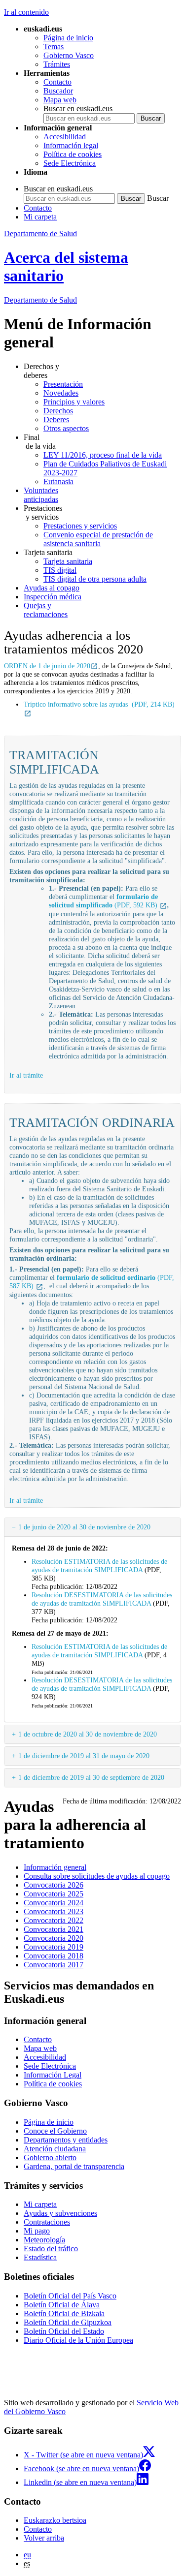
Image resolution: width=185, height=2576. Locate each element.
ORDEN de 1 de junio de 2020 (47, 666)
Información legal (71, 145)
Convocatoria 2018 (54, 1956)
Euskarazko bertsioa (55, 2520)
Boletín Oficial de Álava (62, 2305)
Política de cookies (73, 154)
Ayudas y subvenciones (60, 2213)
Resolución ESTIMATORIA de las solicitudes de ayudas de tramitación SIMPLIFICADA (99, 1566)
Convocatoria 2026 (54, 1885)
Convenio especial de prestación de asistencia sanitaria (98, 539)
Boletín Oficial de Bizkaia (64, 2313)
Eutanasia (58, 481)
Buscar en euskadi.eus (78, 109)
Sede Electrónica (70, 163)
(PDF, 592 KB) (104, 901)
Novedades (61, 393)
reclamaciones (46, 610)
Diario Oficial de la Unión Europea (78, 2340)
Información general (55, 1867)
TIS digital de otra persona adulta (95, 579)
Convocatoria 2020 (54, 1938)
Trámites (57, 64)
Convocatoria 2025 (54, 1894)
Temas (54, 47)
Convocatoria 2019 (54, 1947)
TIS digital (60, 570)
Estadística (40, 2257)
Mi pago (37, 2231)
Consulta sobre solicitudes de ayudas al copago (97, 1876)
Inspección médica (53, 597)
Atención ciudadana (55, 2149)
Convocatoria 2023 (54, 1911)
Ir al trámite (26, 1075)
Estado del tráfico (51, 2249)
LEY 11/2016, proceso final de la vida (103, 455)
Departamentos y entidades (66, 2140)
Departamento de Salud (40, 233)
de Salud (40, 300)
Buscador (58, 91)
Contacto (57, 82)
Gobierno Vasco (69, 55)
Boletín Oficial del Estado (64, 2331)
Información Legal (53, 2075)
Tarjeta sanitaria (68, 561)
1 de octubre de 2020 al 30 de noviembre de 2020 (88, 1734)
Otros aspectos (66, 428)
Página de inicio (68, 38)
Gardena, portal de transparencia (74, 2166)
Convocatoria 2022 (54, 1920)
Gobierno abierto (50, 2157)
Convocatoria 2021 (54, 1929)
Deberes (56, 419)
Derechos (58, 411)
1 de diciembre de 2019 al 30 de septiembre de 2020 (91, 1777)
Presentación (63, 384)
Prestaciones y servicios (80, 526)
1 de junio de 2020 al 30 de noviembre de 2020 (84, 1527)
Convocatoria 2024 (54, 1903)
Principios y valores (74, 402)
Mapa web (60, 100)
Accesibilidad (65, 137)
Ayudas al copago (52, 588)
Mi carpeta (40, 217)
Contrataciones (47, 2222)
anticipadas (41, 495)
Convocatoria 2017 (54, 1965)
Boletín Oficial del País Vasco (70, 2296)
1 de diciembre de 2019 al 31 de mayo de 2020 (84, 1756)
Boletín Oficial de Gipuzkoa (68, 2322)
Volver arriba (44, 2538)
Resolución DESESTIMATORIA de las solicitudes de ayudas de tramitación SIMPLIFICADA (102, 1599)
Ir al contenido (26, 12)
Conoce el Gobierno (55, 2131)
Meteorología (44, 2240)
